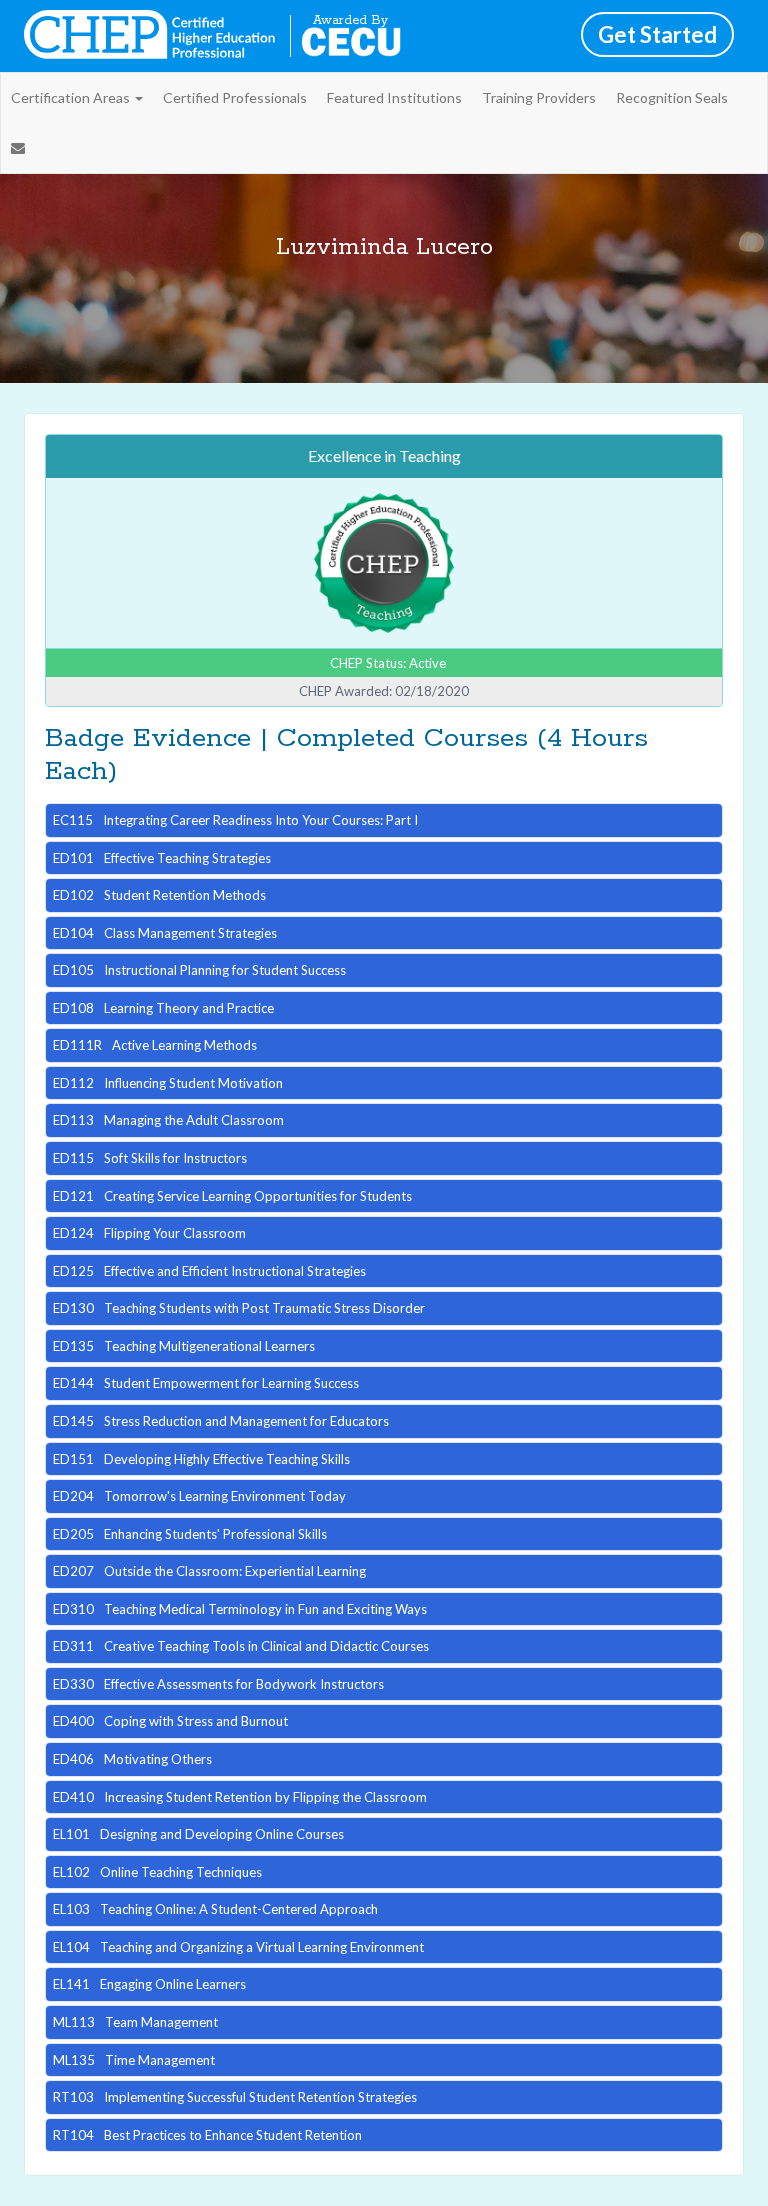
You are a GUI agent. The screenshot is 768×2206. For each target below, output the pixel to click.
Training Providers (539, 97)
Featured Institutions (394, 97)
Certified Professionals (235, 97)
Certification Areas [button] (72, 97)
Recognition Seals (672, 97)
